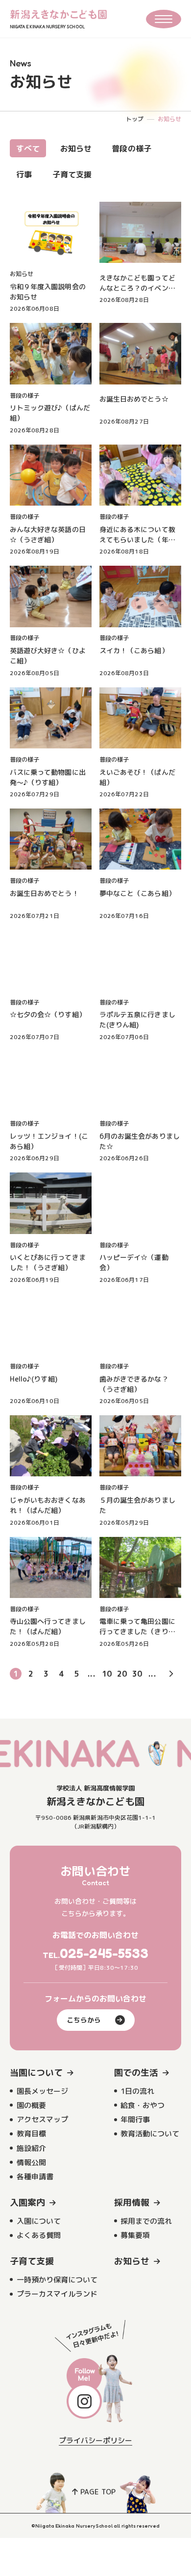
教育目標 (31, 2134)
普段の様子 (131, 149)
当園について (36, 2073)
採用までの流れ (146, 2221)
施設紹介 (31, 2148)
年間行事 (135, 2119)
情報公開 (31, 2162)
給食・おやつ (143, 2105)
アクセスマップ (42, 2119)
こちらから (84, 2020)
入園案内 (27, 2203)
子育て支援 (72, 174)
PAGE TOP (98, 2492)
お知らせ (76, 149)
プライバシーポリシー (96, 2440)
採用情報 (132, 2203)
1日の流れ (137, 2091)
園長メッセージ (42, 2091)
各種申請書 (35, 2177)
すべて (28, 149)
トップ (135, 119)
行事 (24, 174)
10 (107, 1674)
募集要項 (135, 2235)
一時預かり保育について (57, 2280)
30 (137, 1674)
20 (122, 1674)
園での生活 (136, 2073)
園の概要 (31, 2105)
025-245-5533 (104, 1953)
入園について (39, 2221)
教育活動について (150, 2134)
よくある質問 (39, 2235)
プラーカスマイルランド (57, 2294)
